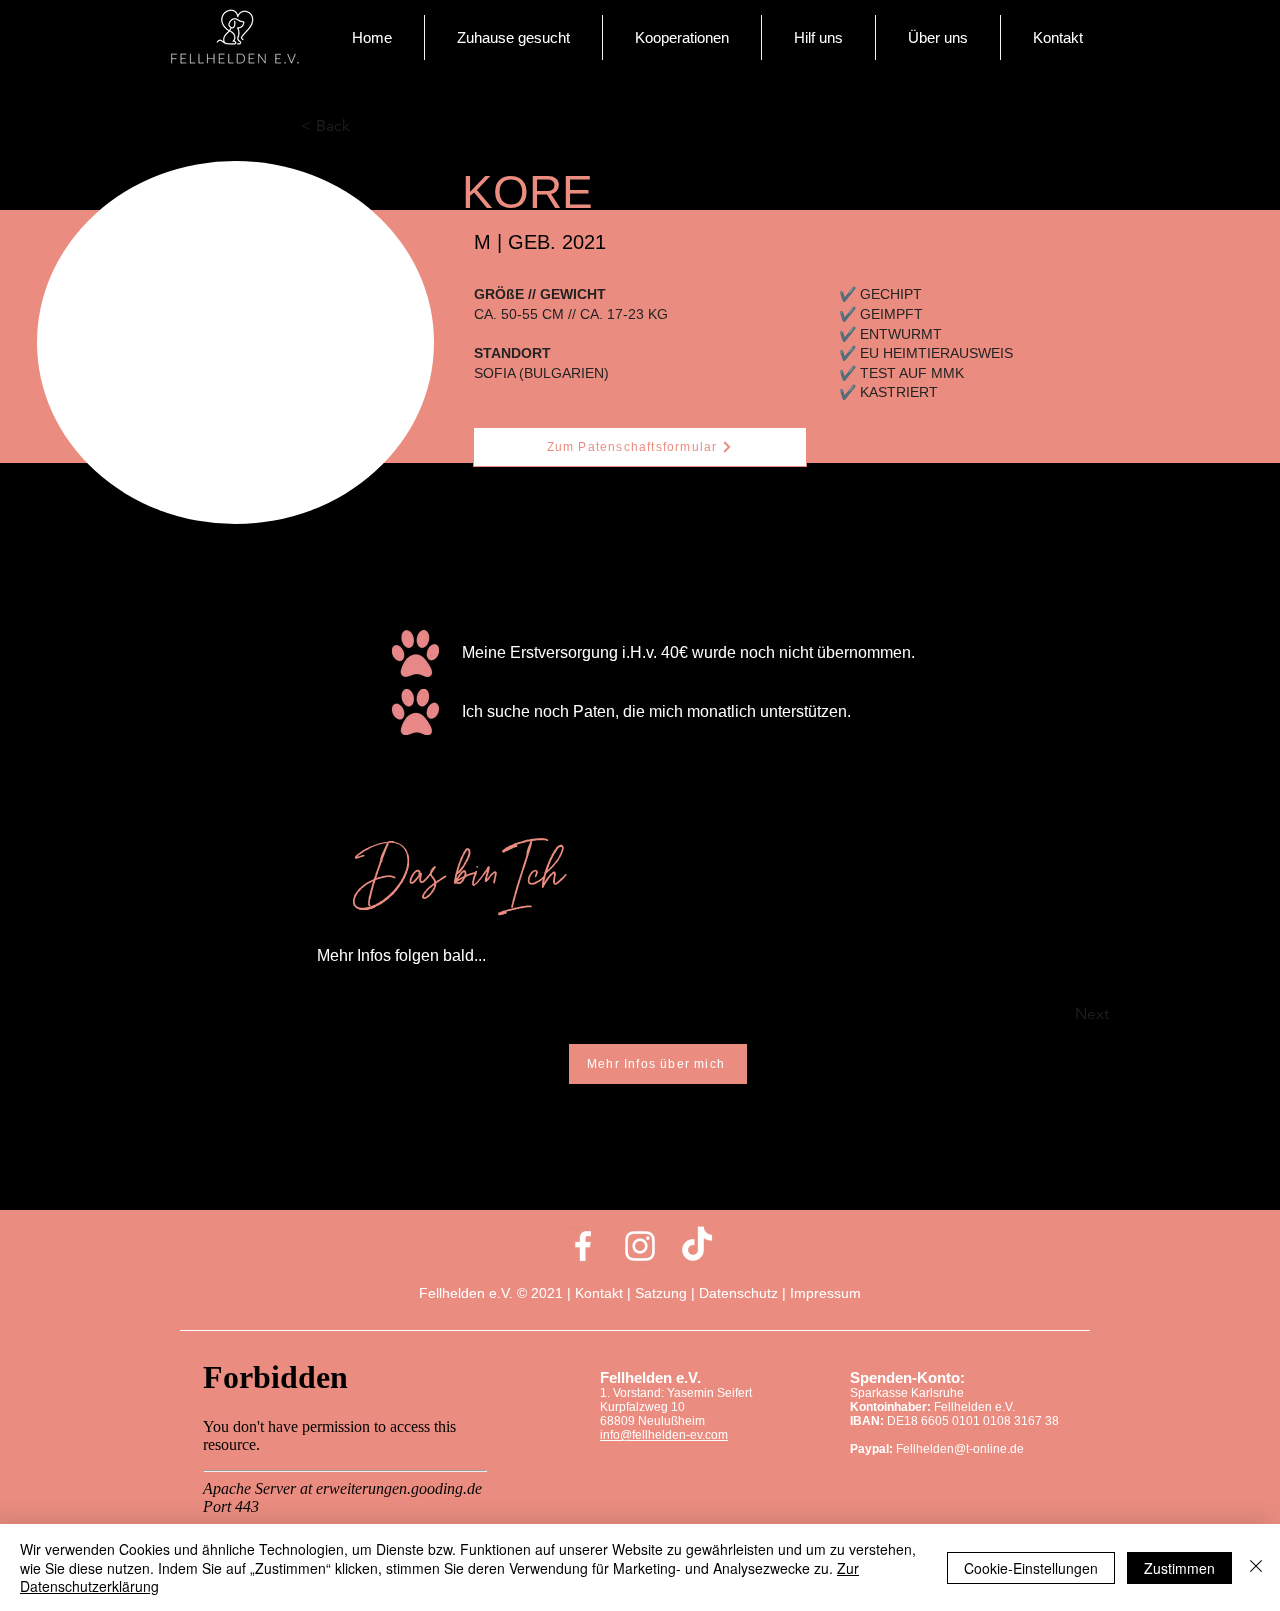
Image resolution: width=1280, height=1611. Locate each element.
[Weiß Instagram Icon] (640, 1246)
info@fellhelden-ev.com (664, 1435)
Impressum (825, 1293)
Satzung (661, 1293)
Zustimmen (1179, 1568)
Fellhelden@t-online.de (960, 1449)
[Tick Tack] (697, 1246)
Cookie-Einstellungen (1031, 1568)
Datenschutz (738, 1293)
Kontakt (601, 1293)
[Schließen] (1256, 1567)
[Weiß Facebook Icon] (583, 1246)
